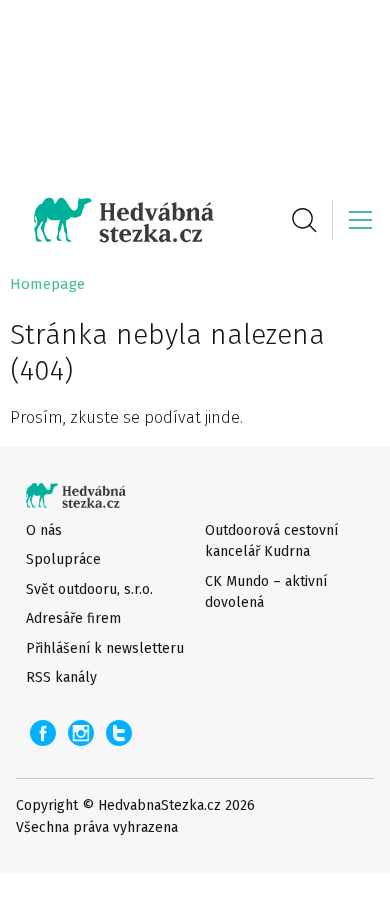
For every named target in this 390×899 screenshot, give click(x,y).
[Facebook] (43, 733)
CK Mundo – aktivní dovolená (266, 592)
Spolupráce (63, 559)
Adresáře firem (73, 618)
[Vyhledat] (304, 220)
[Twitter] (119, 733)
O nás (44, 530)
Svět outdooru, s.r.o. (89, 589)
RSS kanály (61, 677)
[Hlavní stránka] (112, 220)
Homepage (47, 284)
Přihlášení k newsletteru (105, 648)
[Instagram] (81, 733)
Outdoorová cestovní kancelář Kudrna (271, 541)
